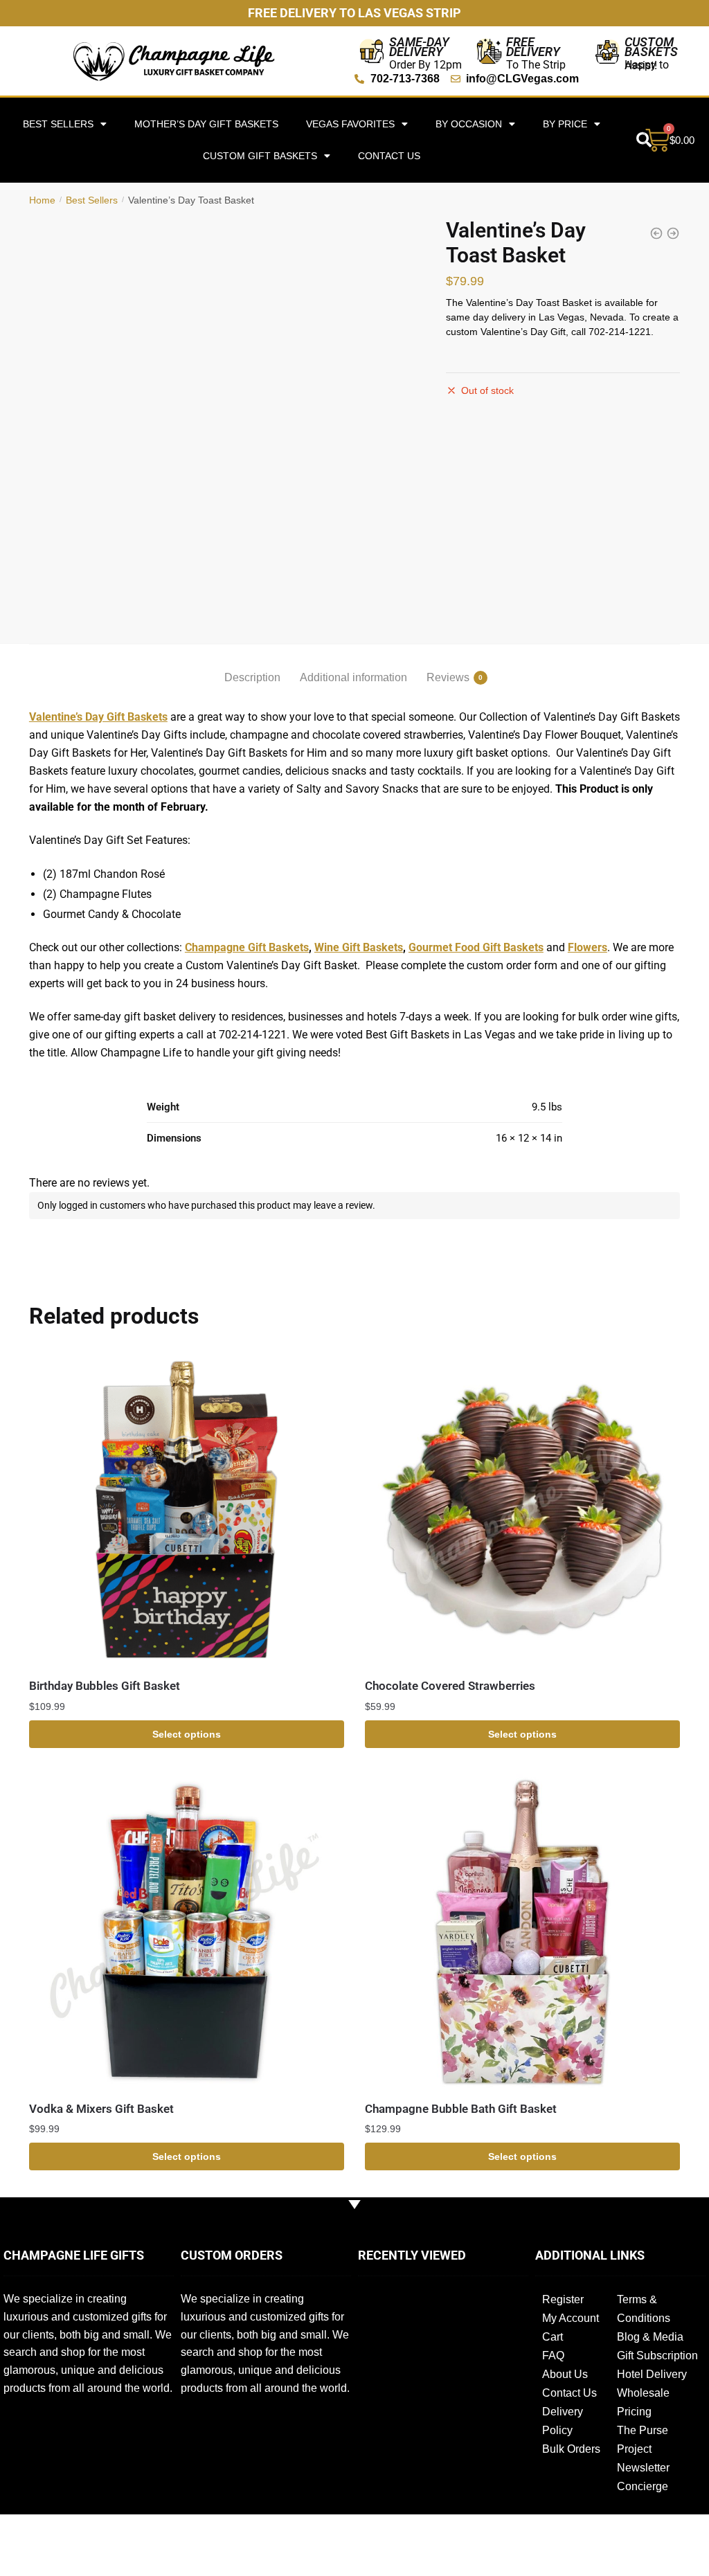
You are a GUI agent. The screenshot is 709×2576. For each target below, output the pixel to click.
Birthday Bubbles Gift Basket (105, 1686)
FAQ (553, 2356)
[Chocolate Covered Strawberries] (522, 1510)
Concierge (643, 2486)
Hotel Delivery (652, 2374)
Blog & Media (650, 2337)
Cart (553, 2337)
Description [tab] (252, 677)
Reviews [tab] (448, 677)
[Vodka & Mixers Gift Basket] (187, 1932)
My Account (571, 2318)
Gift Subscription (657, 2356)
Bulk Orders (571, 2449)
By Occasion (469, 124)
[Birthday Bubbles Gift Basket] (187, 1510)
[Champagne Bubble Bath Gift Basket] (522, 1932)
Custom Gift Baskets (260, 156)
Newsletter (643, 2468)
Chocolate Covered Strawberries (450, 1686)
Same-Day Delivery (419, 47)
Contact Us (389, 156)
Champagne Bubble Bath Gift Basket (461, 2109)
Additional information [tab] (353, 677)
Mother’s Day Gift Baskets (206, 124)
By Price (565, 124)
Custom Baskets (651, 47)
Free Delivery (533, 47)
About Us (565, 2374)
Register (563, 2299)
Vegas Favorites (350, 124)
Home (42, 200)
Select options (187, 1734)
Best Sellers (92, 200)
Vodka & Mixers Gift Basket (101, 2109)
